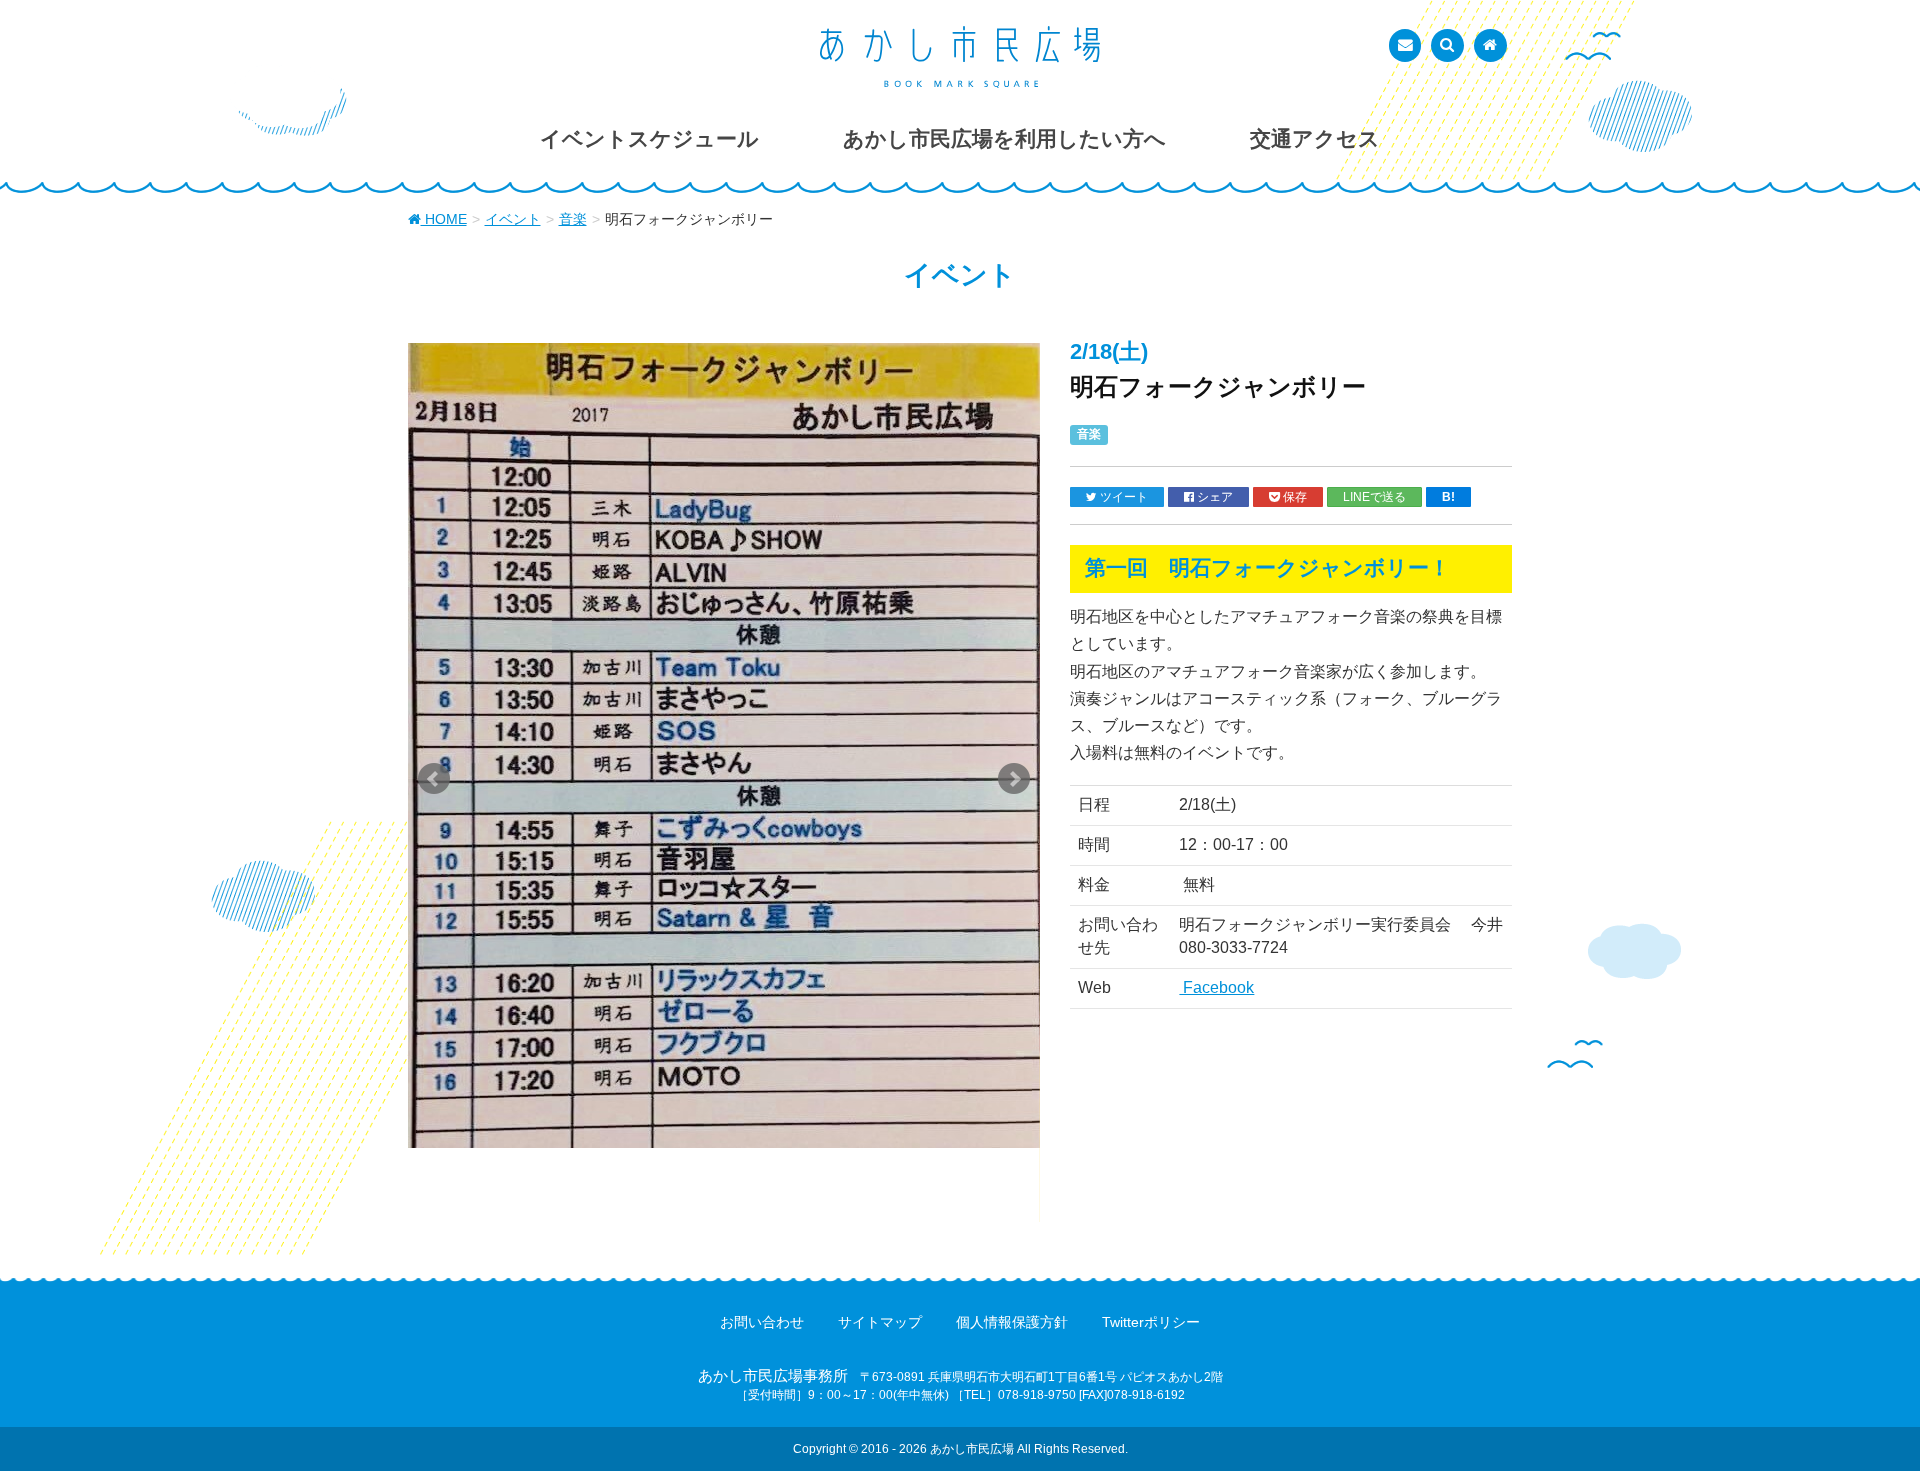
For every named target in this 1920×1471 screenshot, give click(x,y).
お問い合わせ (762, 1322)
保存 (1293, 496)
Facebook (1216, 987)
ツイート (1122, 496)
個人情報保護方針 (1012, 1322)
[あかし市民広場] (960, 57)
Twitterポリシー (1151, 1322)
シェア (1213, 496)
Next (1014, 779)
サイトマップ (880, 1322)
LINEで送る (1374, 496)
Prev (434, 779)
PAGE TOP (1858, 1409)
